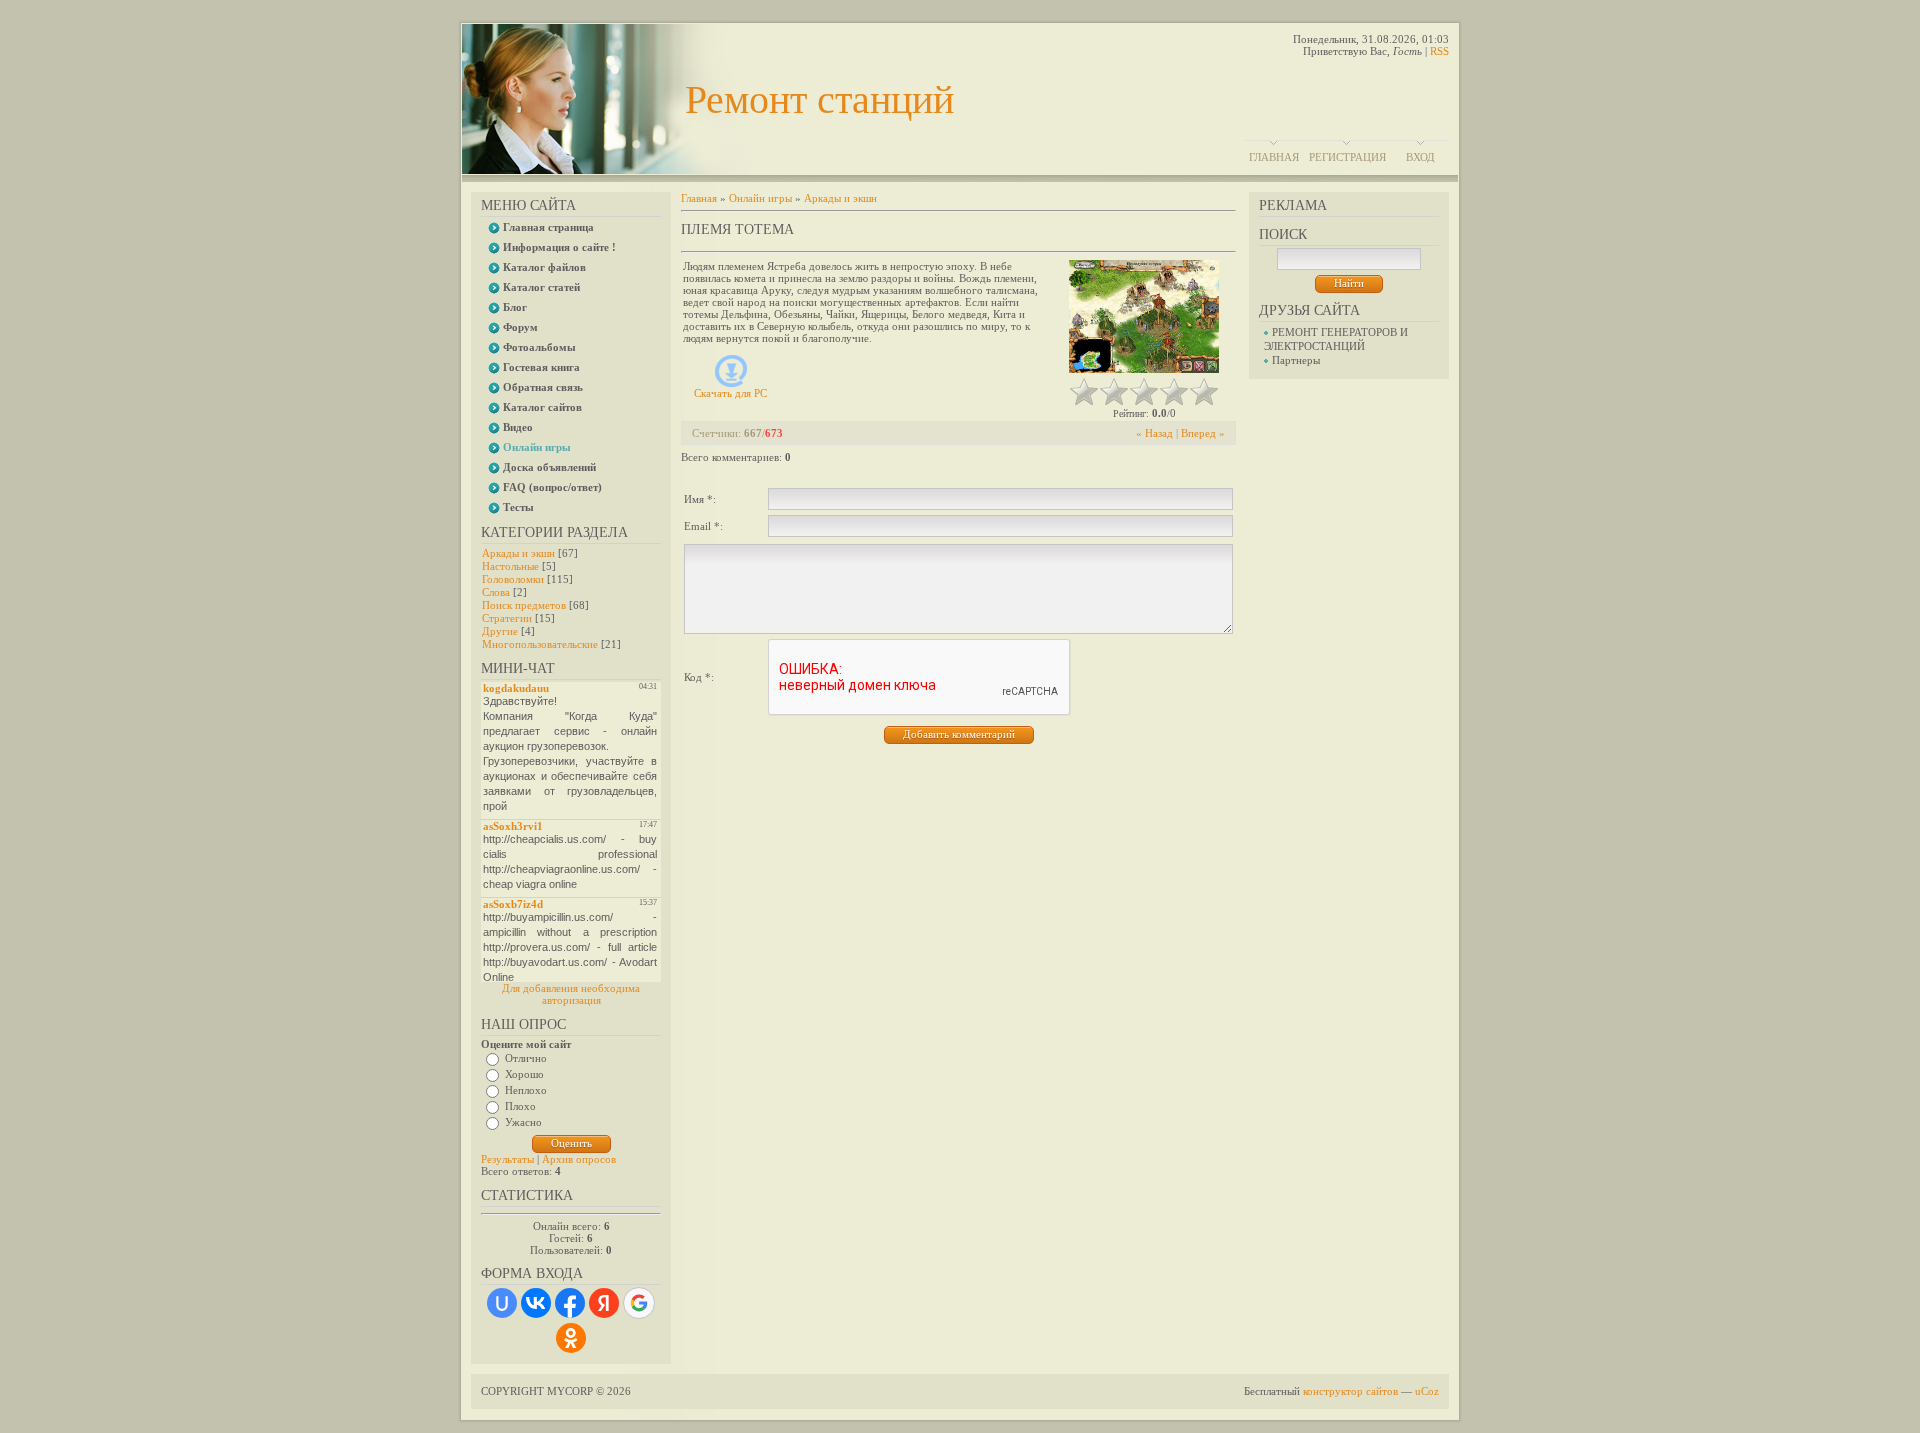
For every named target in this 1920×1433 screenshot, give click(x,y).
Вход (1420, 157)
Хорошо (524, 1074)
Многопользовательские (540, 644)
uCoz (1427, 1391)
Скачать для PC (730, 393)
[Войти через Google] (639, 1303)
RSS (1439, 51)
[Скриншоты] (1144, 316)
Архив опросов (579, 1159)
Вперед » (1203, 433)
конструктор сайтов (1350, 1391)
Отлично (526, 1058)
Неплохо (526, 1090)
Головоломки (513, 579)
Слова (496, 592)
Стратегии (507, 618)
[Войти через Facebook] (570, 1303)
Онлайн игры (760, 198)
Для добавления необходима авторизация (571, 994)
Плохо (520, 1106)
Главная (1274, 157)
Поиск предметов (524, 605)
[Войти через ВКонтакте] (536, 1303)
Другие (500, 631)
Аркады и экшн (518, 553)
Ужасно (523, 1122)
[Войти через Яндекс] (604, 1303)
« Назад (1154, 433)
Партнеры (1296, 360)
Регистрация (1347, 157)
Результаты (507, 1159)
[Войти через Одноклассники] (571, 1338)
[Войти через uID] (502, 1303)
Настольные (510, 566)
